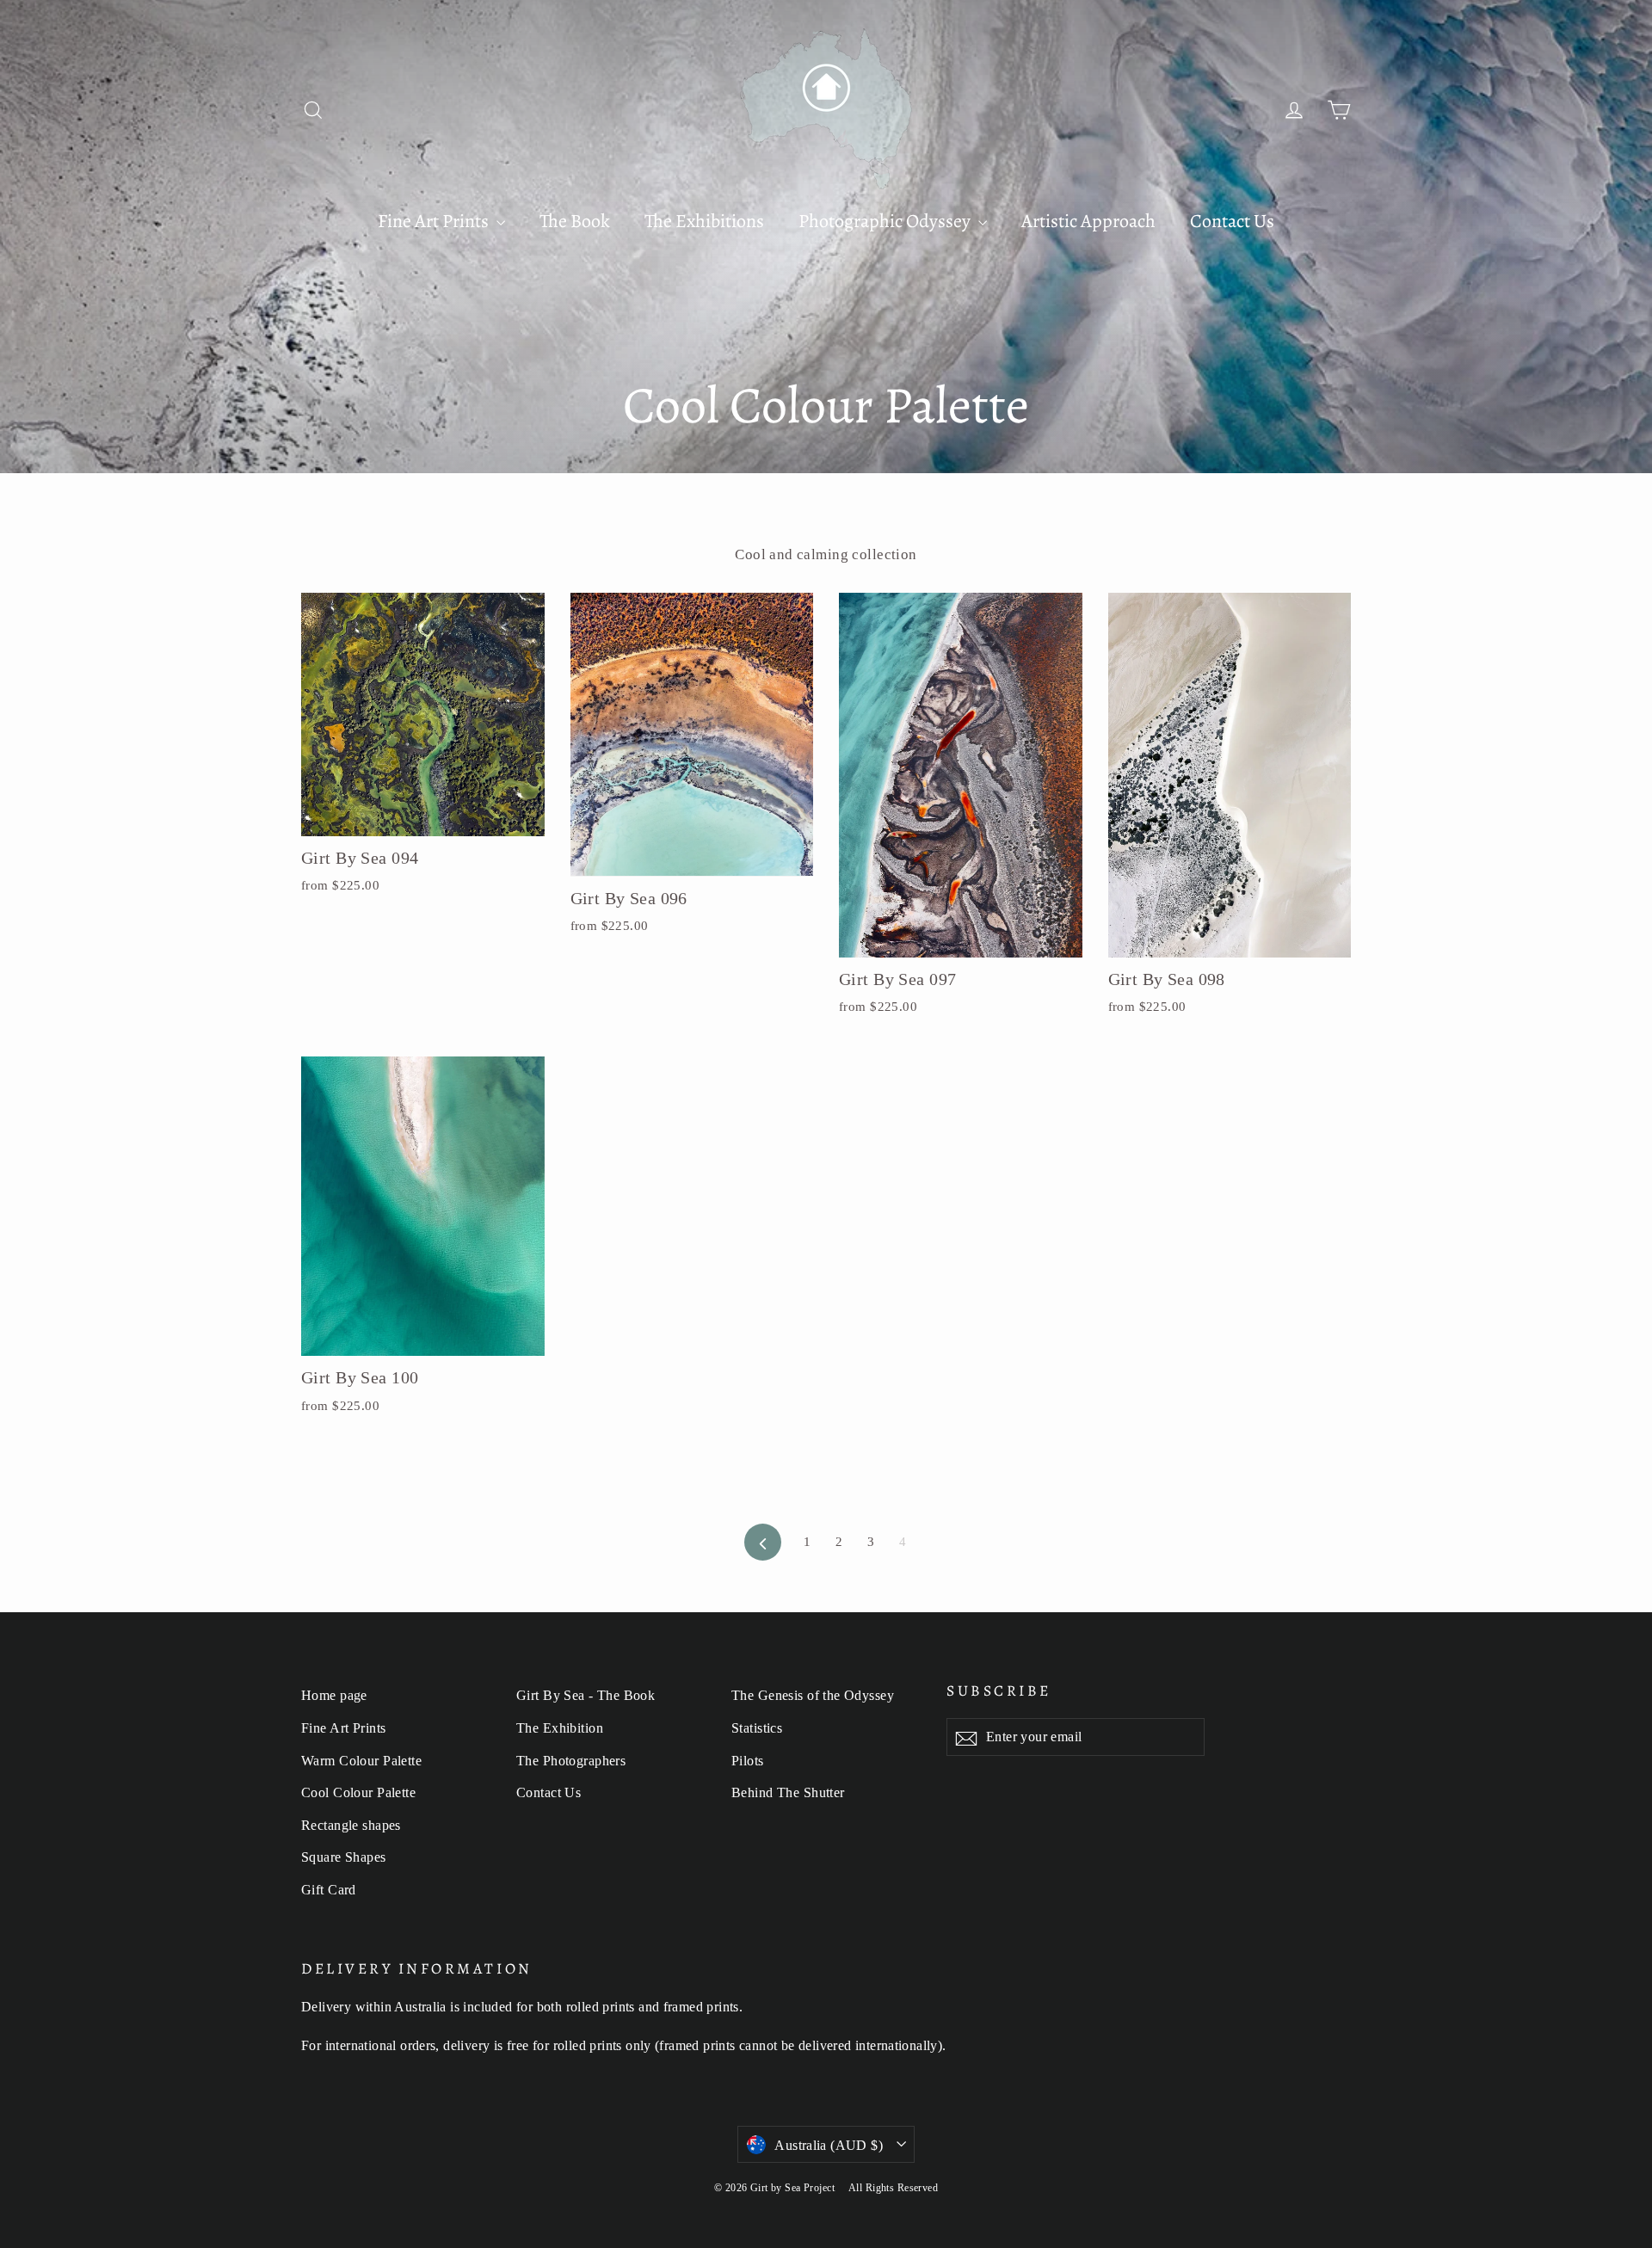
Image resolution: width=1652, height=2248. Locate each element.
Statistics (757, 1728)
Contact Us (1232, 221)
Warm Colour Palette (361, 1761)
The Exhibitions (704, 221)
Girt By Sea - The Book (586, 1695)
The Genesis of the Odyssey (813, 1695)
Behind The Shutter (788, 1792)
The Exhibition (560, 1728)
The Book (575, 221)
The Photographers (571, 1761)
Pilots (748, 1761)
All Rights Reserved (893, 2188)
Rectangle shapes (351, 1825)
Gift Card (329, 1890)
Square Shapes (344, 1857)
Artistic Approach (1088, 221)
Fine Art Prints (435, 221)
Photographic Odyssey (886, 221)
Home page (334, 1695)
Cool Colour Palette (358, 1792)
